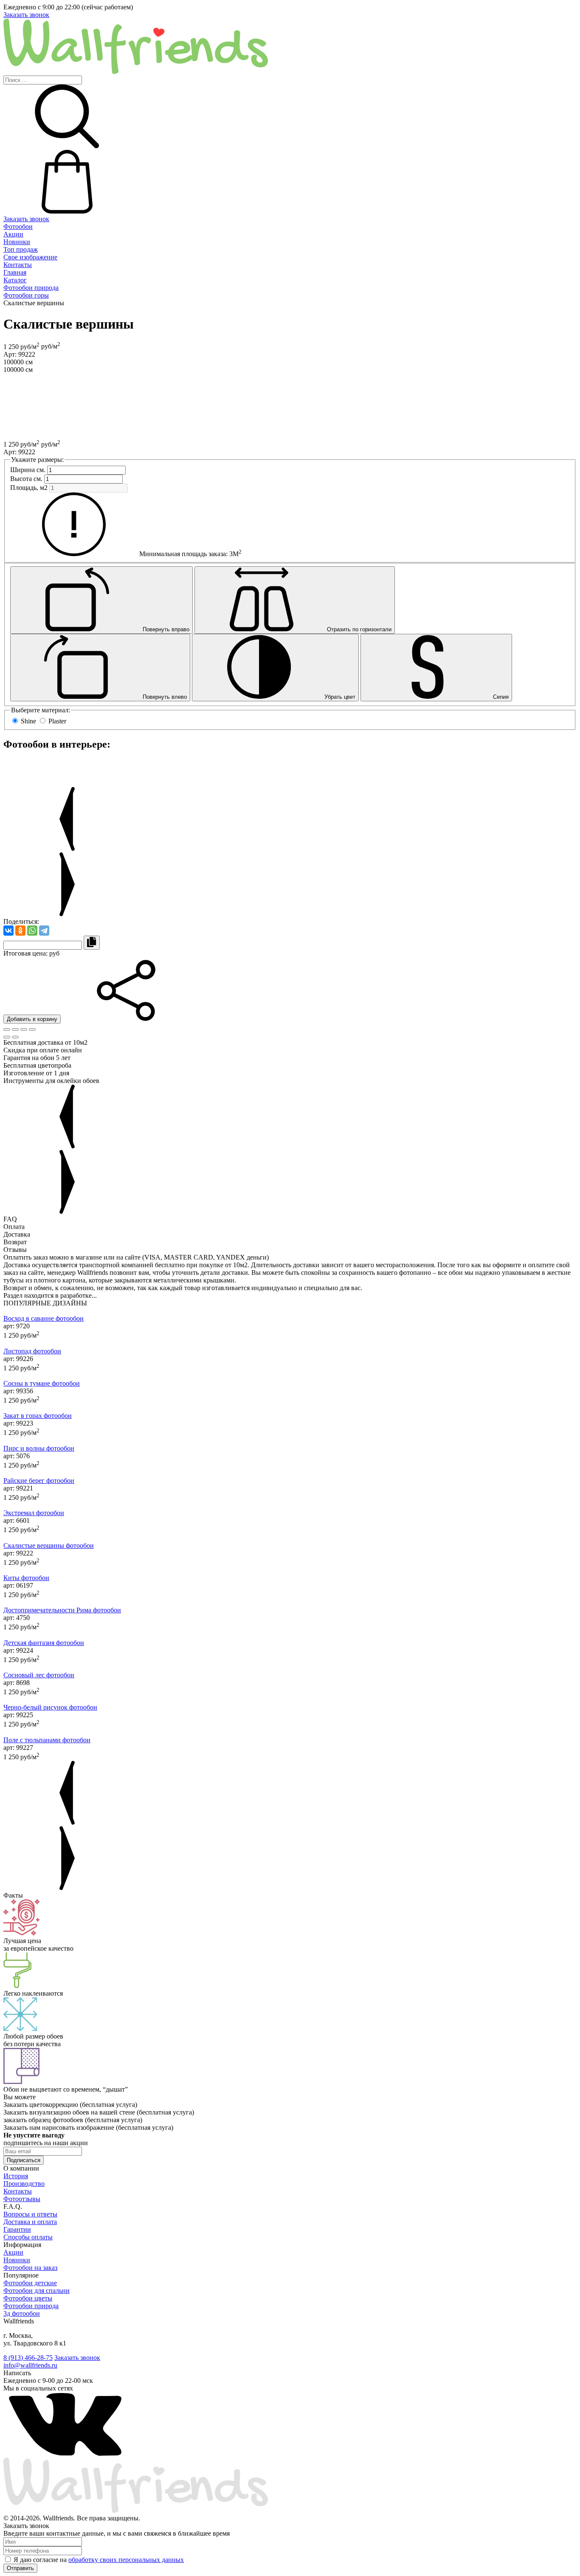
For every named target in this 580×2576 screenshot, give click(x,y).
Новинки (17, 242)
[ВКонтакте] (8, 931)
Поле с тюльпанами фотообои (47, 1740)
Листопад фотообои (32, 1351)
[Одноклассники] (20, 931)
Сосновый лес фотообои (39, 1675)
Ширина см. (28, 470)
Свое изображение (30, 257)
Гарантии (17, 2229)
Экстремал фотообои (34, 1513)
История (16, 2176)
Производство (24, 2184)
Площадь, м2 (29, 488)
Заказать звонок (26, 15)
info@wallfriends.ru (30, 2365)
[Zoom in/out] (32, 1029)
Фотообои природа (31, 288)
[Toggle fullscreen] (24, 1029)
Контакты (18, 265)
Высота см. (26, 479)
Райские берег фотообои (39, 1481)
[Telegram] (44, 931)
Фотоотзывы (22, 2199)
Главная (15, 272)
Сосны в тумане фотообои (42, 1383)
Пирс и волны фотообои (39, 1448)
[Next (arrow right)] (15, 1037)
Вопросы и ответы (30, 2214)
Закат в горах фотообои (38, 1416)
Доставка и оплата (30, 2222)
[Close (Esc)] (7, 1029)
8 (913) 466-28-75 (28, 2358)
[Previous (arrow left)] (7, 1037)
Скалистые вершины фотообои (49, 1545)
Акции (13, 234)
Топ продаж (21, 249)
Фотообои (18, 226)
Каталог (15, 280)
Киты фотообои (26, 1578)
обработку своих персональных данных (126, 2560)
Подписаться (24, 2160)
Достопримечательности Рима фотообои (62, 1610)
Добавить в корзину (32, 1019)
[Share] (15, 1029)
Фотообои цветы (28, 2298)
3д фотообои (22, 2313)
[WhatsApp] (32, 931)
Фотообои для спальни (37, 2291)
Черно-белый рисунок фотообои (50, 1707)
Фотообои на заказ (30, 2268)
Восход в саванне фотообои (44, 1318)
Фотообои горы (26, 295)
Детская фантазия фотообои (44, 1643)
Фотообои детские (30, 2283)
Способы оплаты (28, 2237)
